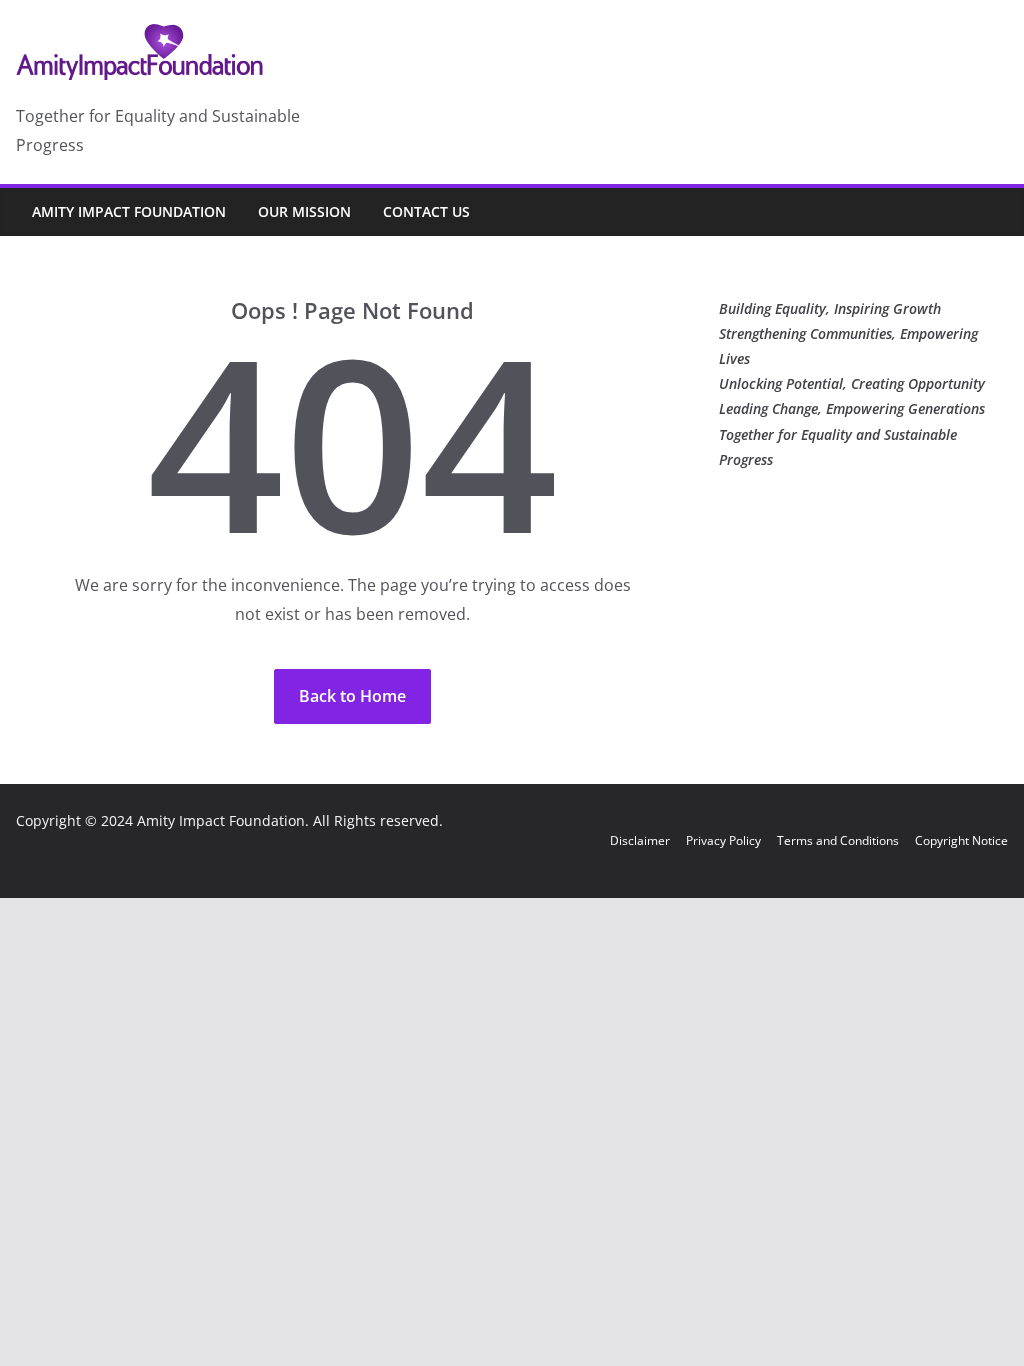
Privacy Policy (723, 840)
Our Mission (304, 211)
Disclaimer (640, 840)
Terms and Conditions (838, 840)
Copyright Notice (961, 840)
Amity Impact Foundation (129, 211)
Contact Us (426, 211)
